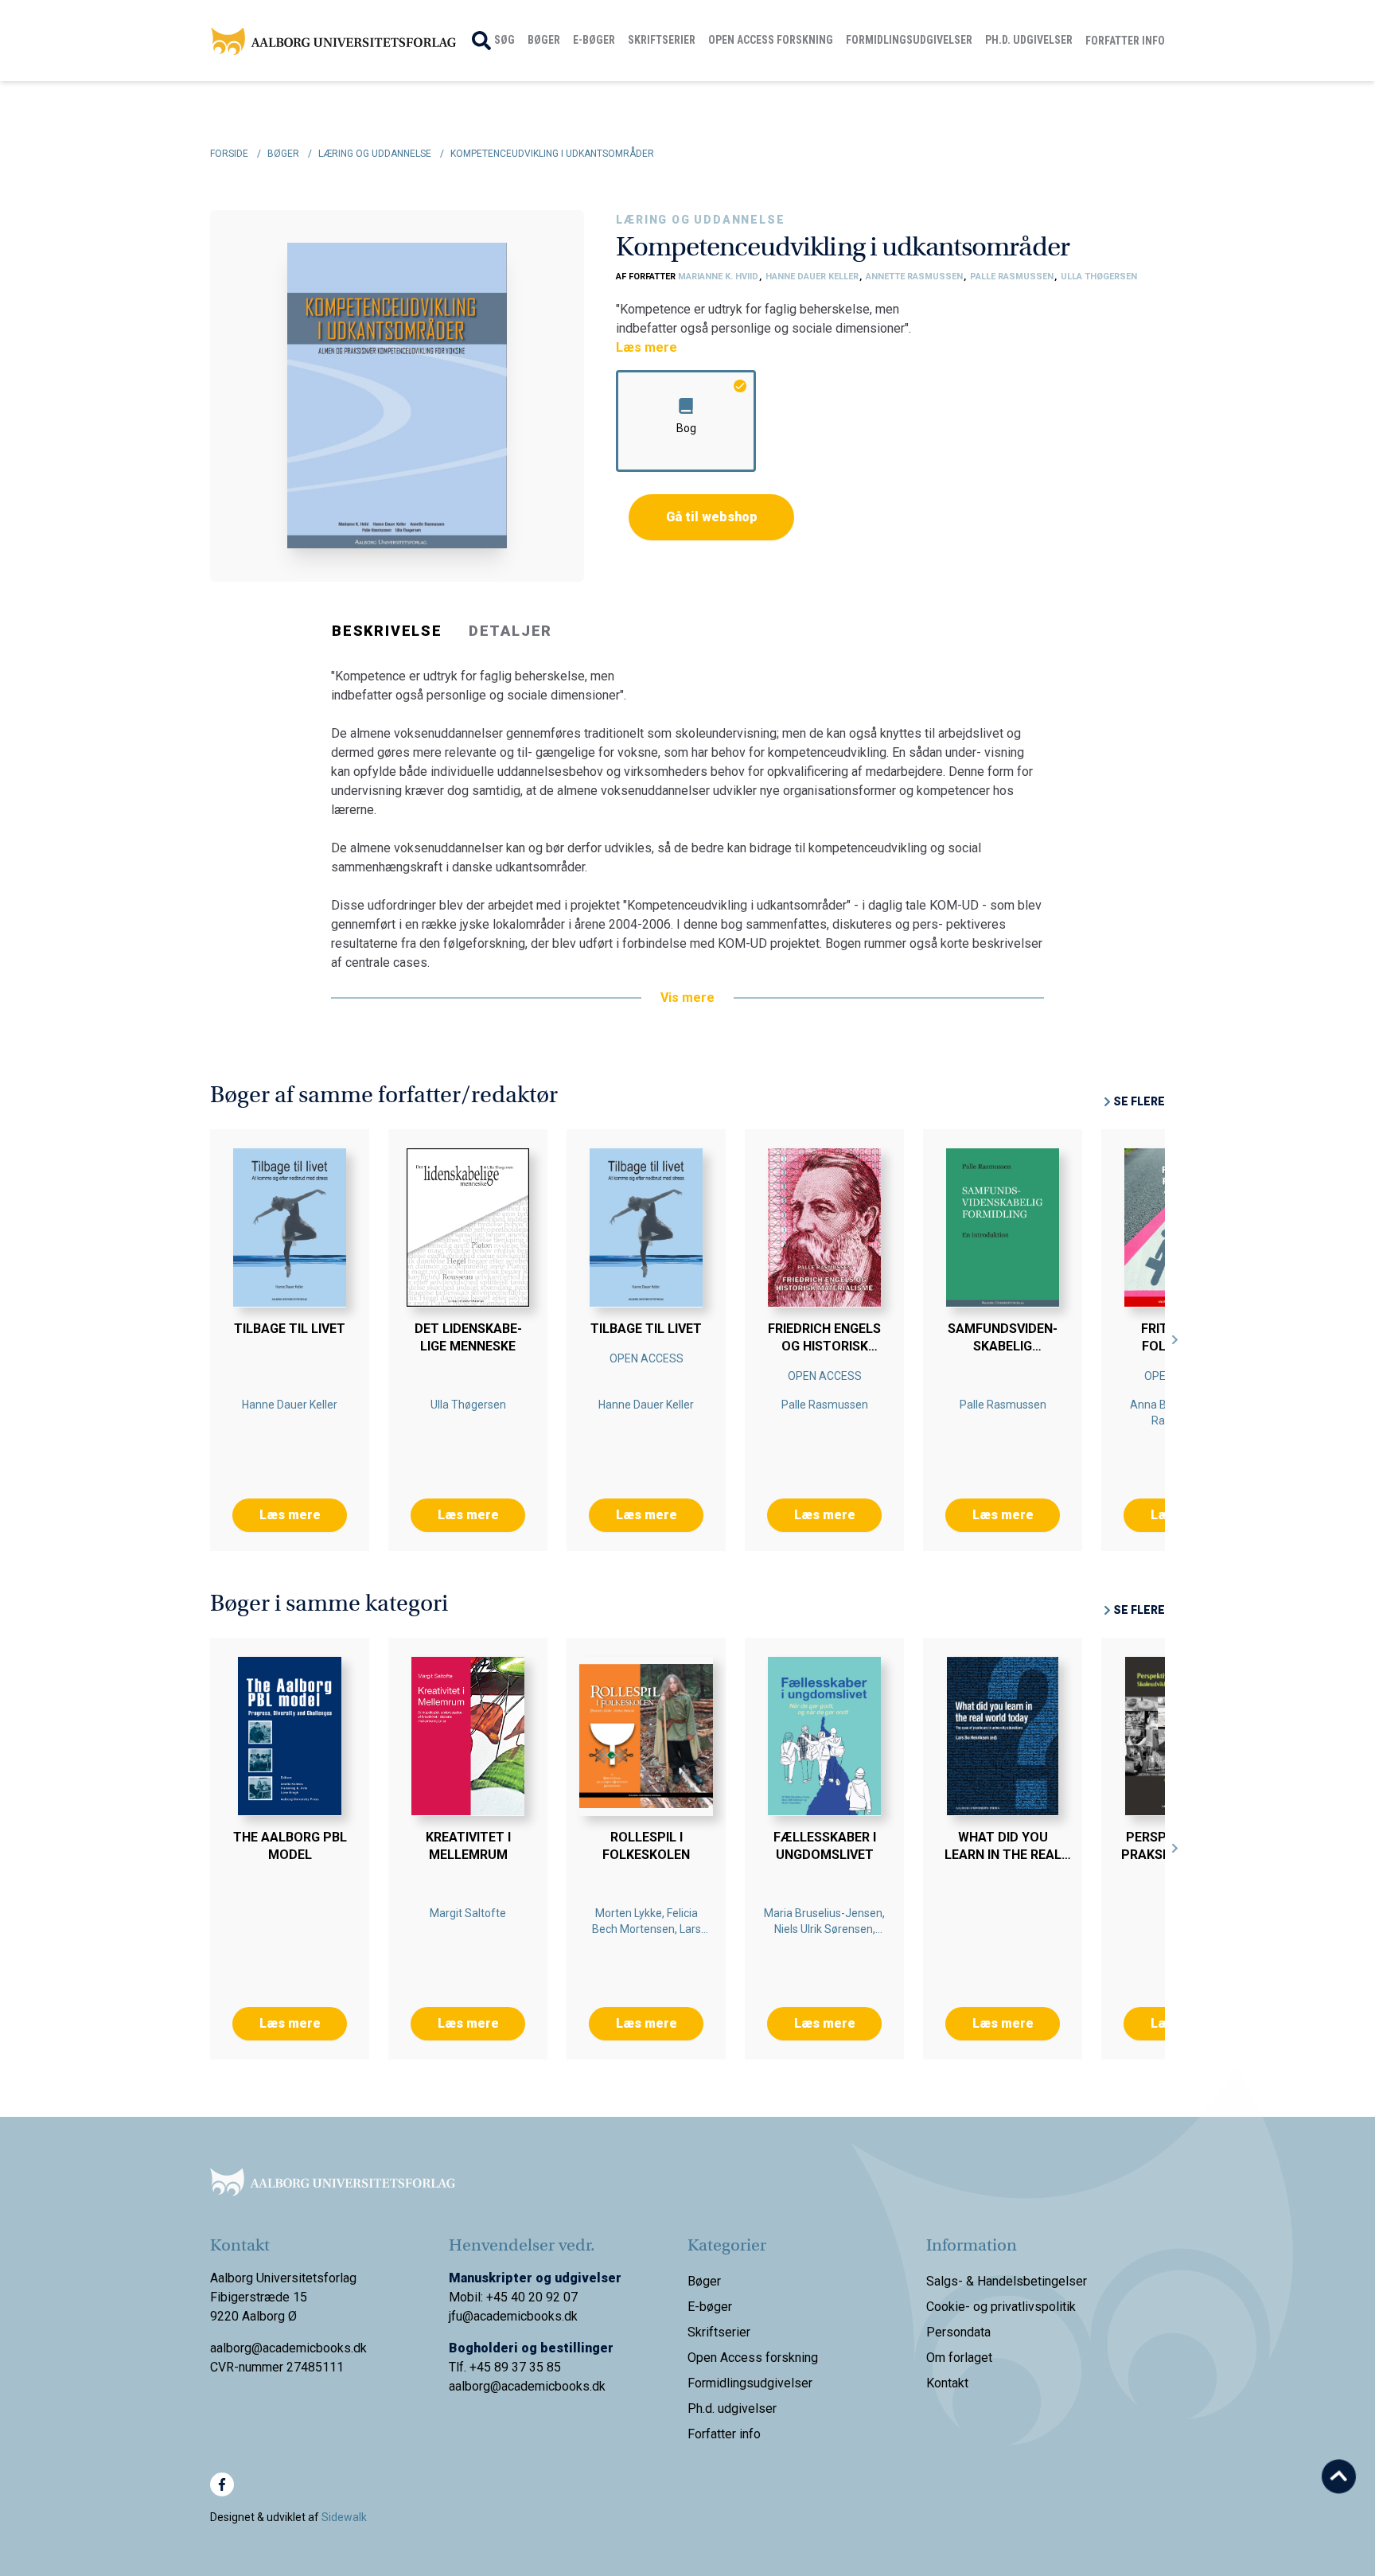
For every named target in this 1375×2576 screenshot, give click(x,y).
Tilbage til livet (290, 1329)
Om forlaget (959, 2358)
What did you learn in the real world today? (1003, 1855)
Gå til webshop (712, 517)
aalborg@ (475, 2386)
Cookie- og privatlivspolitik (1001, 2307)
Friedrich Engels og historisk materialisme (824, 1346)
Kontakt (947, 2383)
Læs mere (647, 347)
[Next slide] (1175, 1340)
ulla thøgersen (1099, 277)
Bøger (544, 40)
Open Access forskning (771, 40)
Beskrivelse (387, 631)
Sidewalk (344, 2517)
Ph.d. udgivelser (1029, 40)
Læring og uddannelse (700, 220)
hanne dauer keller (813, 277)
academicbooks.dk (553, 2386)
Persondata (958, 2332)
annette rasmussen (915, 277)
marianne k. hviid (719, 277)
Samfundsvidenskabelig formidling (1003, 1346)
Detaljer (510, 631)
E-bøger (594, 40)
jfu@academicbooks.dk (513, 2316)
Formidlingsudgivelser (909, 40)
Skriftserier (662, 40)
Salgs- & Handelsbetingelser (1007, 2281)
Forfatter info (1125, 41)
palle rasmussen (1013, 277)
